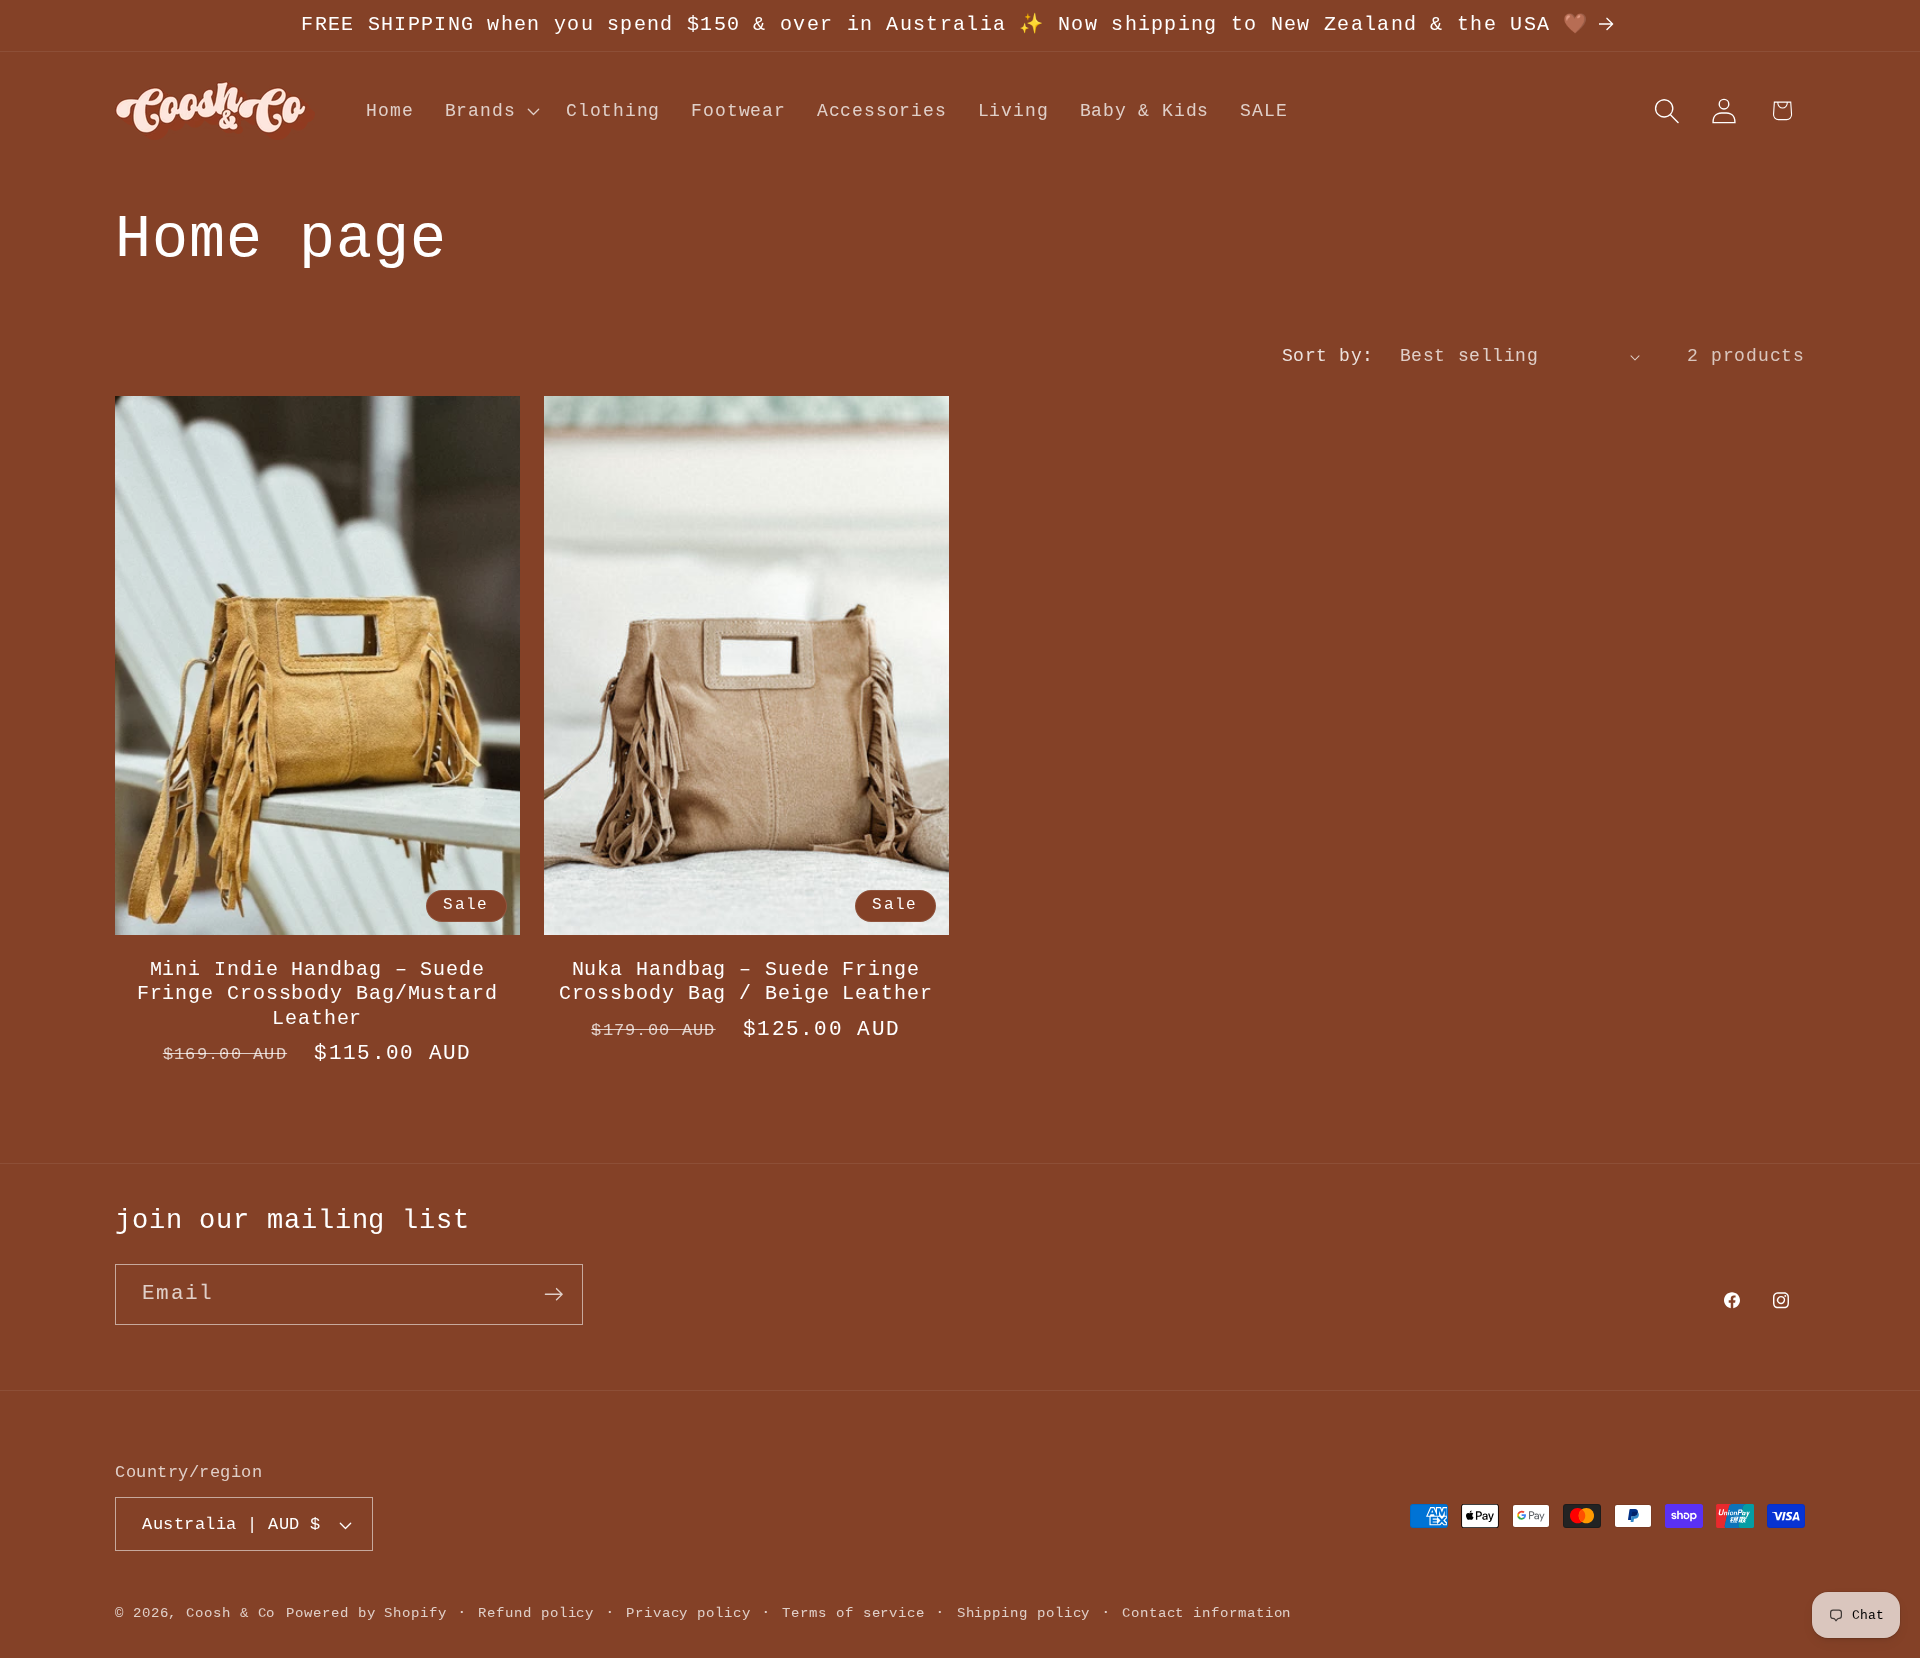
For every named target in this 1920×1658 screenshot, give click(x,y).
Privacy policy (688, 1613)
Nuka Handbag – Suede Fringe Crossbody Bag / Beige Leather (746, 982)
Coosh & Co (230, 1613)
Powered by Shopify (366, 1613)
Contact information (1206, 1613)
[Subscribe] (553, 1294)
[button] (489, 111)
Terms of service (853, 1613)
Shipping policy (1024, 1613)
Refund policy (536, 1613)
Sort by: (1328, 356)
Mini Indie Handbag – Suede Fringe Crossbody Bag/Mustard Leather (317, 994)
